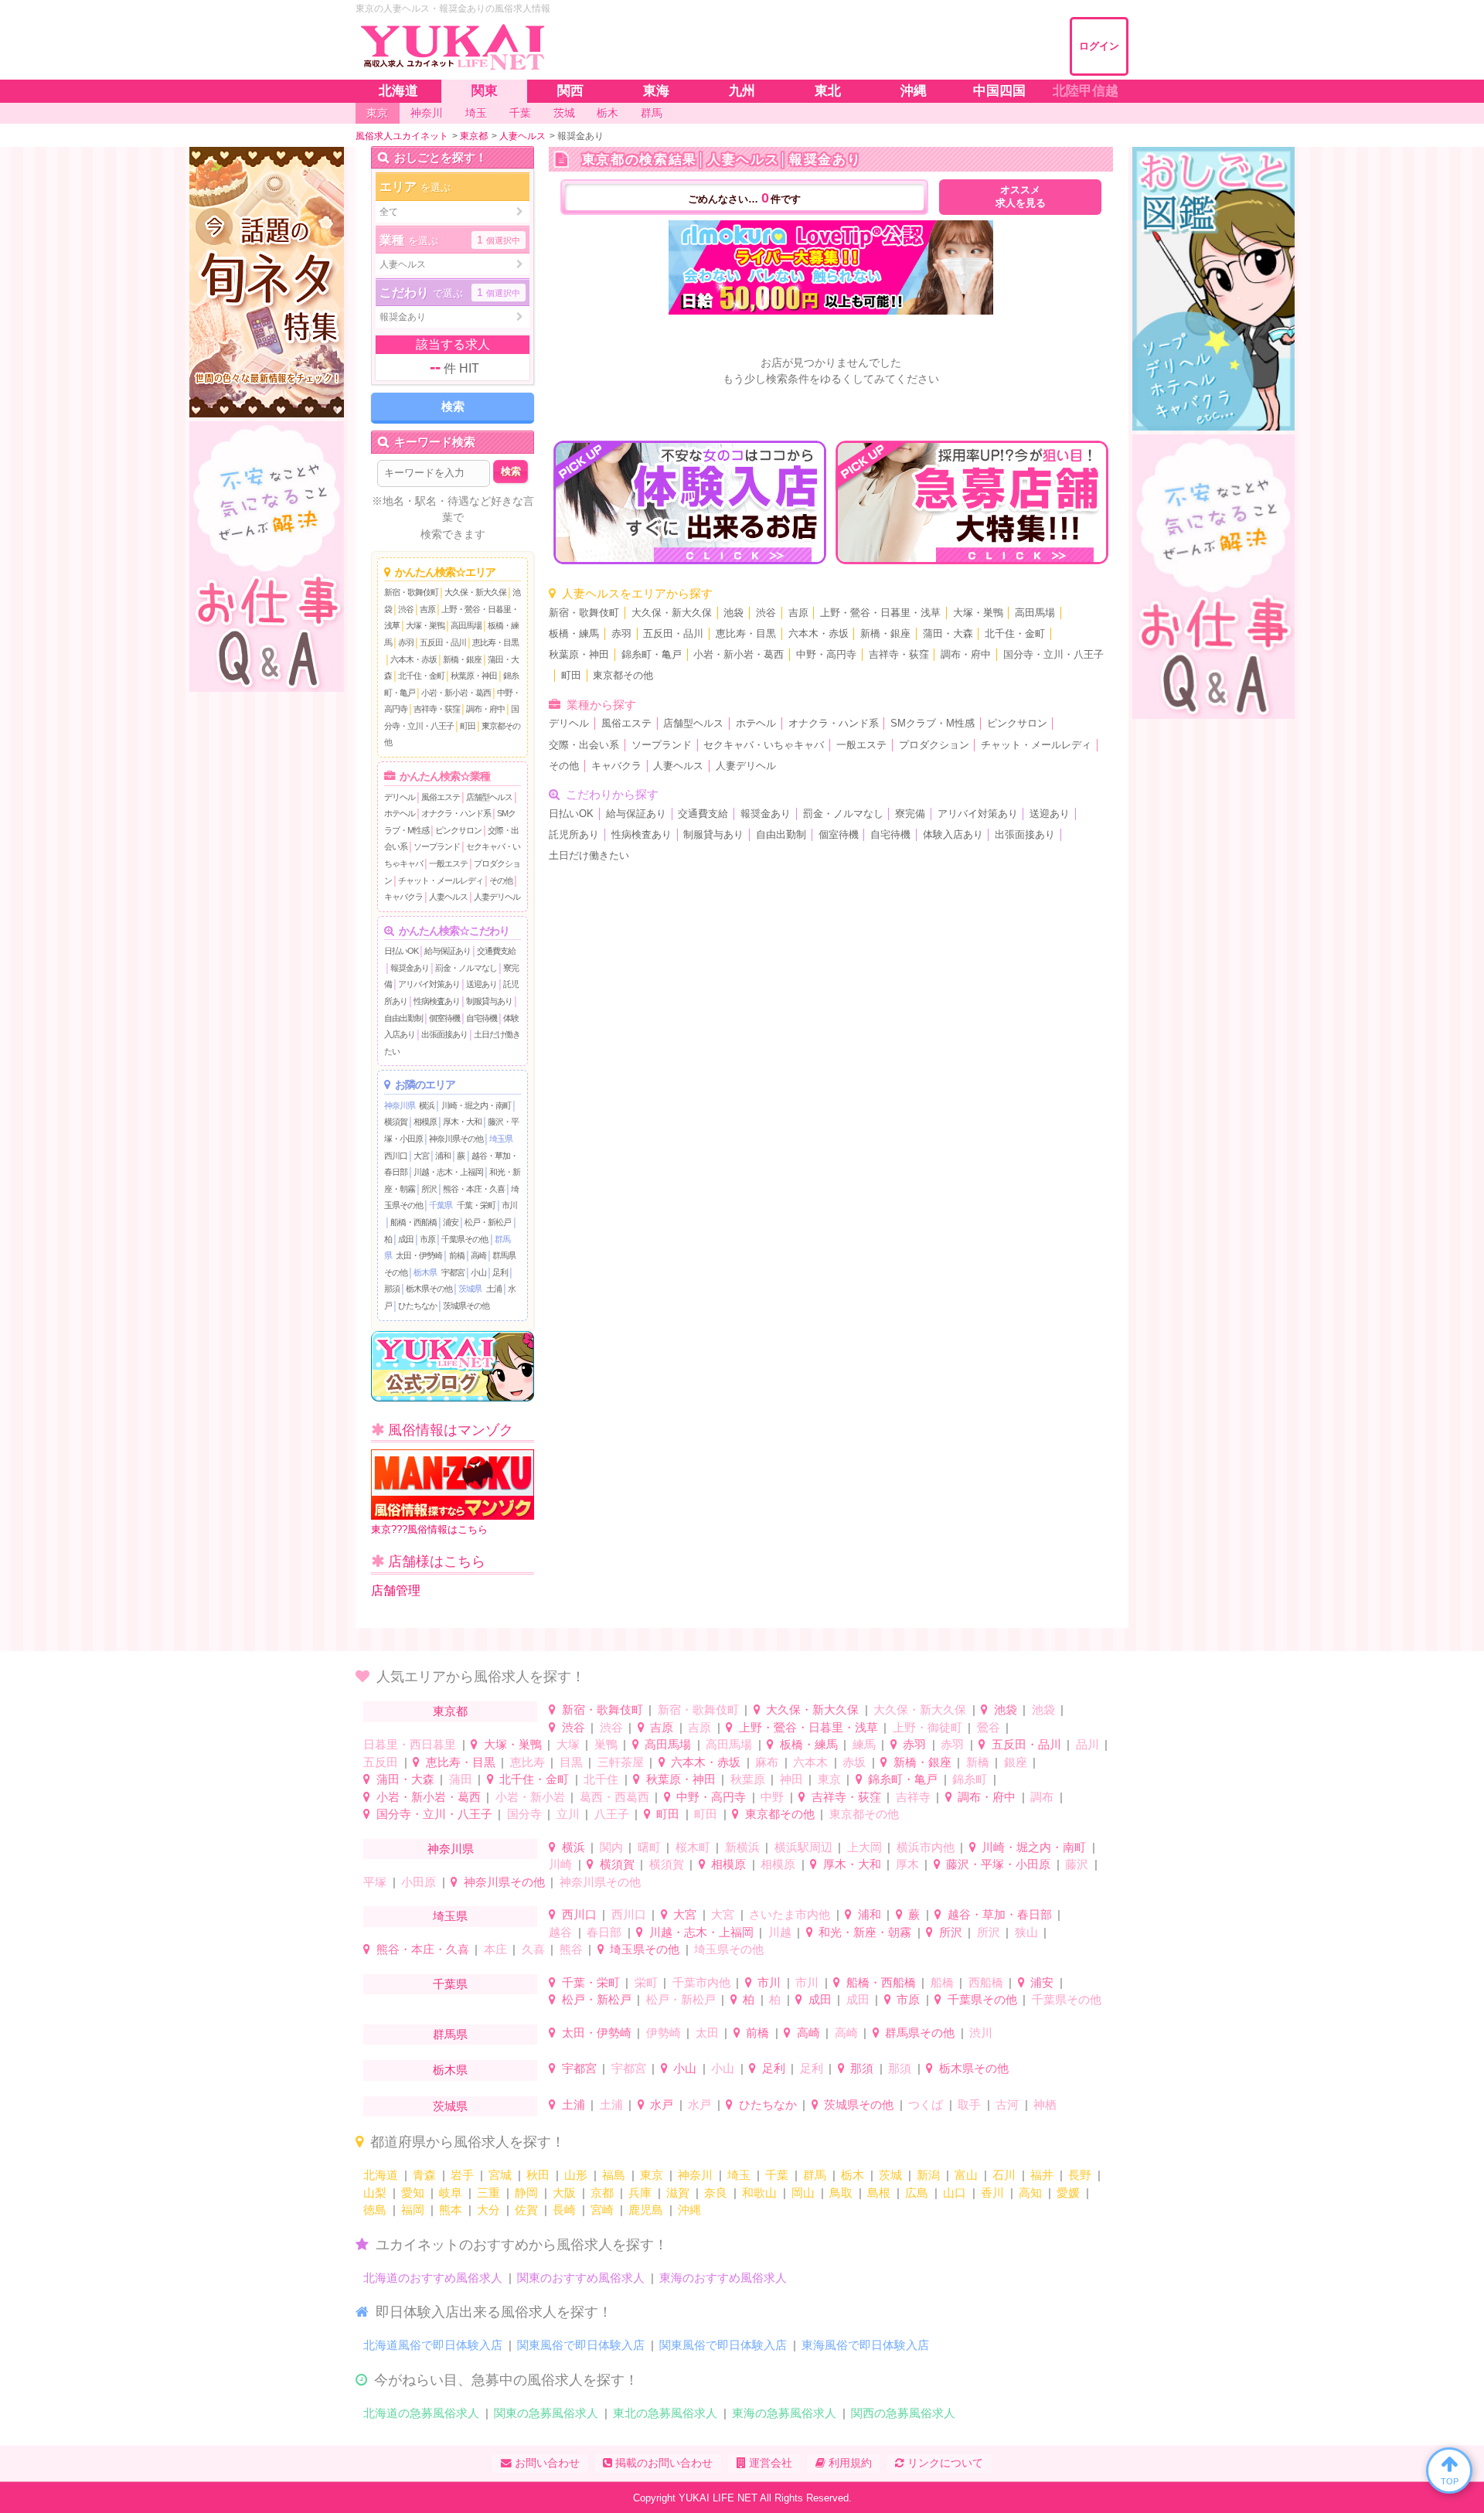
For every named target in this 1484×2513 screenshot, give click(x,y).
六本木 (810, 1762)
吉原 (427, 609)
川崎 (560, 1864)
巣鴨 (606, 1744)
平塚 (375, 1882)
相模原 (425, 1122)
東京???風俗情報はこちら (429, 1529)
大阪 (564, 2193)
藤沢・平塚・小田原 (998, 1864)
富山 (966, 2175)
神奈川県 (400, 1105)
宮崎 (602, 2210)
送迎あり (482, 984)
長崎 (564, 2210)
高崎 (478, 1255)
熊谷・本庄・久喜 (474, 1189)
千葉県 (441, 1205)
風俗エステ (441, 797)
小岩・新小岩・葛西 (456, 693)
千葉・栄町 (476, 1205)
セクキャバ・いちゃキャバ (764, 745)
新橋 (978, 1762)
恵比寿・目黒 (495, 642)
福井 (1042, 2175)
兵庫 (640, 2193)
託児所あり (574, 835)
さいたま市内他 (790, 1914)
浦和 (443, 1156)
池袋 (733, 613)
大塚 (568, 1744)
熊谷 (571, 1949)
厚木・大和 (462, 1122)
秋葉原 (748, 1779)
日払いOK (401, 951)
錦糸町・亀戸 (652, 655)
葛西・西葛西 (614, 1797)
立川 (568, 1814)
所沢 (429, 1189)
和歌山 (759, 2193)
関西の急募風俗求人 (903, 2413)
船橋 (942, 1982)
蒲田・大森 (948, 634)
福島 (614, 2175)
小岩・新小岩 (530, 1797)
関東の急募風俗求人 (546, 2413)
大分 (488, 2210)
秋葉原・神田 (474, 676)
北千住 (601, 1779)
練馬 (864, 1744)
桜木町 (693, 1847)
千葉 (777, 2175)
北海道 (381, 2175)
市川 (509, 1205)
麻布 (767, 1762)
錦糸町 (970, 1779)
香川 (992, 2193)
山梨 (375, 2193)
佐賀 (526, 2210)
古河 (1007, 2104)
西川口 (396, 1156)
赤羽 (406, 642)
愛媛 (1068, 2193)
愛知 (413, 2193)
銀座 (1016, 1762)
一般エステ (448, 863)
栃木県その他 (429, 1289)
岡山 (803, 2193)
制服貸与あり (489, 1001)
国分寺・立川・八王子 (1053, 655)
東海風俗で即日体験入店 (865, 2345)
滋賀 (678, 2193)
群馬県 (450, 2034)
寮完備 (910, 814)
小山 (478, 1272)
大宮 (421, 1156)
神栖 (1045, 2104)
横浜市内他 (926, 1847)
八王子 (612, 1814)
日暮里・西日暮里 (410, 1744)
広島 (917, 2193)
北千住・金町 (421, 676)
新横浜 (742, 1847)
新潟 (928, 2175)
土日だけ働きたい (589, 856)
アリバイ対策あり (429, 984)
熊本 (451, 2210)
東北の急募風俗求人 (665, 2413)
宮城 (500, 2175)
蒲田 (461, 1779)
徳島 (375, 2210)
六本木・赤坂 (414, 659)
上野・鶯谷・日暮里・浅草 (880, 613)
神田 (791, 1779)
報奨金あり (410, 968)
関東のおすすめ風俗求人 (581, 2278)
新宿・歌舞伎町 (411, 592)
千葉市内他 (701, 1982)
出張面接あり (444, 1034)
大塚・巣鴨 (425, 625)
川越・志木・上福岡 (448, 1172)
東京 (829, 1779)
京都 (602, 2193)
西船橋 (986, 1982)
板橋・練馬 (574, 634)
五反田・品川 (443, 642)
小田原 (419, 1882)
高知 (1030, 2193)
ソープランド (437, 846)
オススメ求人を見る (1021, 197)
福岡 (413, 2210)
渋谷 (406, 609)
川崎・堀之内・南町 (476, 1105)
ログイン (1099, 46)
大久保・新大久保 (475, 592)
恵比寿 (528, 1762)
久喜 (533, 1949)
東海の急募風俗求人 (784, 2413)
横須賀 (396, 1122)
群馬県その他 (920, 2033)
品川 (1087, 1744)
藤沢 (1077, 1864)
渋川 (981, 2033)
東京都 (450, 1711)
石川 (1004, 2175)
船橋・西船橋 (414, 1222)
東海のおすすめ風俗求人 (723, 2278)
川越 (780, 1932)
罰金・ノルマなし (466, 968)
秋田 (538, 2175)
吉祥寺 (913, 1797)
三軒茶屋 (621, 1762)
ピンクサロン (458, 830)
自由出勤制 (403, 1018)
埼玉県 (501, 1139)
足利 (500, 1272)
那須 (392, 1289)
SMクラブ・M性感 (933, 724)
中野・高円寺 (826, 655)
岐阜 (451, 2193)
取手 (969, 2104)
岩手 (462, 2175)
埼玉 (739, 2175)
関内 (611, 1847)
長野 (1080, 2175)
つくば (926, 2104)
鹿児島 (646, 2210)
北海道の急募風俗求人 (421, 2413)
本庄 (495, 1949)
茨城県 (470, 1289)
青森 (424, 2175)
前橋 (457, 1255)
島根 (879, 2193)
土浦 (494, 1289)
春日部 (604, 1932)
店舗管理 (396, 1590)
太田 (707, 2033)
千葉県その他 (465, 1239)
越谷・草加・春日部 (1000, 1914)
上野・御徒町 (927, 1727)
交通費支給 (496, 951)
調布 (1042, 1797)
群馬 (815, 2175)
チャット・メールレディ (441, 880)
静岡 (526, 2193)
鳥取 (841, 2193)
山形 (576, 2175)
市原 (427, 1239)
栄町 (646, 1982)
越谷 (560, 1932)
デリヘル (400, 797)
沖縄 (689, 2210)
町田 (468, 726)
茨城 (890, 2175)
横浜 (427, 1105)
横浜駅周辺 (803, 1847)
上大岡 (865, 1847)
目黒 (571, 1762)
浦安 (451, 1222)
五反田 (381, 1762)
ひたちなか (417, 1306)
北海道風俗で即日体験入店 (433, 2345)
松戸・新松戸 (488, 1222)
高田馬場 (466, 625)
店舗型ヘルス (489, 797)
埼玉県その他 (645, 1949)
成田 (406, 1239)
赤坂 (854, 1762)
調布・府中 (485, 709)
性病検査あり (437, 1001)
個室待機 (444, 1018)
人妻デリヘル (497, 897)
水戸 (662, 2104)
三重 (488, 2193)
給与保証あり (448, 951)
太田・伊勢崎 (419, 1255)
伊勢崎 (664, 2033)
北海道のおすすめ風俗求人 (433, 2278)
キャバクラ (403, 897)
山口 (955, 2193)
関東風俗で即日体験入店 (581, 2345)
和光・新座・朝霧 (865, 1932)
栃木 (853, 2175)
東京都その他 (623, 676)
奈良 (716, 2193)
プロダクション (934, 745)
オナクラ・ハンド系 (456, 813)
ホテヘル (400, 813)
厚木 (907, 1864)
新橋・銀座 (462, 659)
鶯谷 (989, 1727)
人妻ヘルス (448, 897)
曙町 (649, 1847)
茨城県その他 (466, 1306)
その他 (501, 880)
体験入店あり (953, 835)
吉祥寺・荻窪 (437, 709)
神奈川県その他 (456, 1139)
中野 (772, 1797)
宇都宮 (453, 1272)
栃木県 (425, 1272)
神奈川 (695, 2175)
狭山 (1026, 1932)
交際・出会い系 (584, 745)
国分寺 (524, 1814)
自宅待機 (482, 1018)
